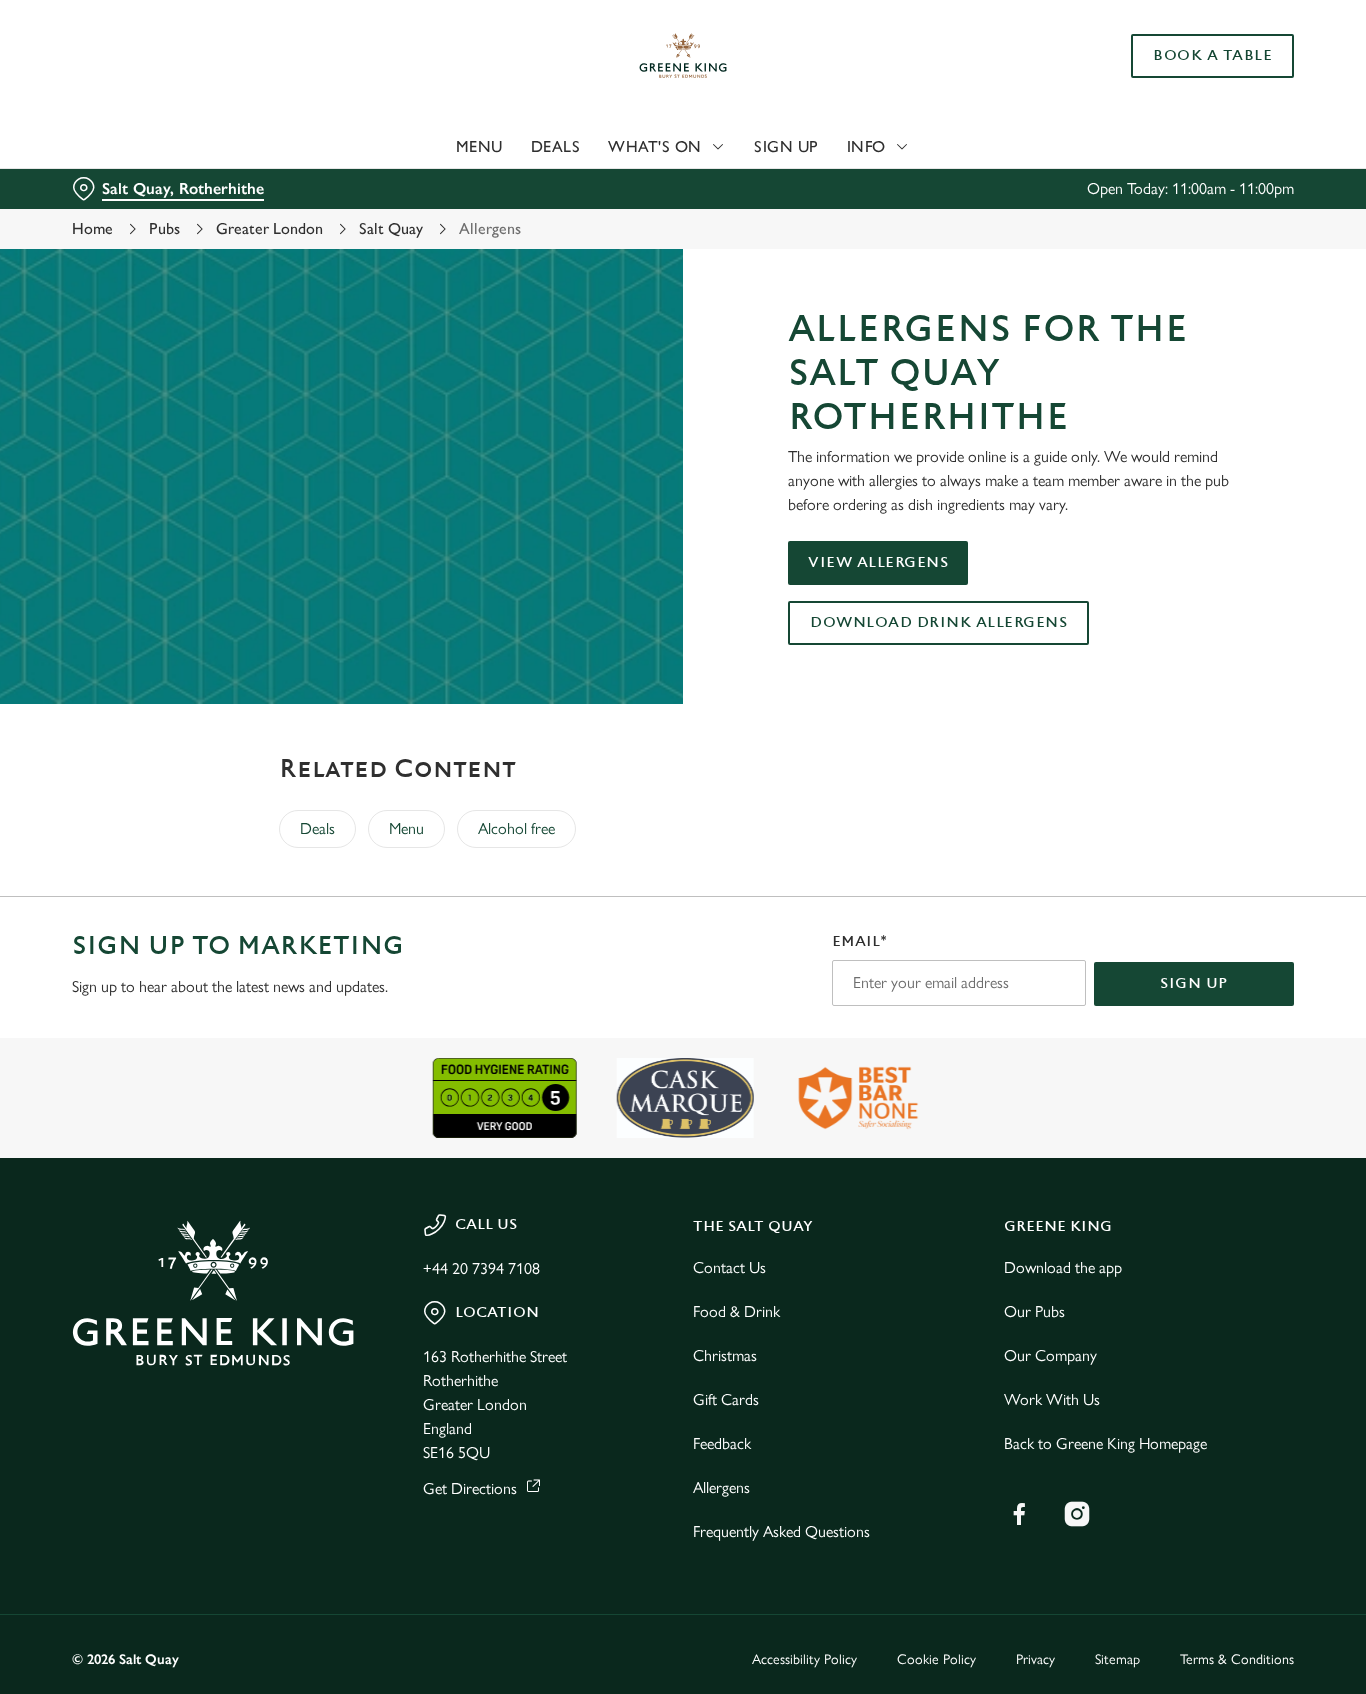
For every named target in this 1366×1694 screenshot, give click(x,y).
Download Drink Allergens (938, 622)
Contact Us (729, 1267)
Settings (1025, 225)
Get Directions (470, 1488)
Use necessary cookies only (1199, 118)
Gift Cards (726, 1399)
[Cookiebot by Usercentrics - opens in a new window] (129, 226)
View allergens (878, 562)
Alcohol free (516, 828)
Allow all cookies (1199, 52)
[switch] (574, 225)
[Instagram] (1077, 1514)
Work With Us (1052, 1399)
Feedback (722, 1443)
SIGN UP (1194, 983)
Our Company (1050, 1355)
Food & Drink (736, 1311)
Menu (406, 828)
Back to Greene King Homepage (1105, 1443)
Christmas (725, 1355)
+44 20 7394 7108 (481, 1268)
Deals (317, 828)
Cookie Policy (936, 1659)
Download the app (1063, 1267)
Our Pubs (1034, 1311)
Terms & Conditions (1237, 1659)
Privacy (1035, 1659)
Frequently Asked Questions (781, 1531)
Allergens (721, 1487)
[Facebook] (1019, 1514)
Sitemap (1117, 1659)
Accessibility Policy (804, 1659)
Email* (859, 941)
